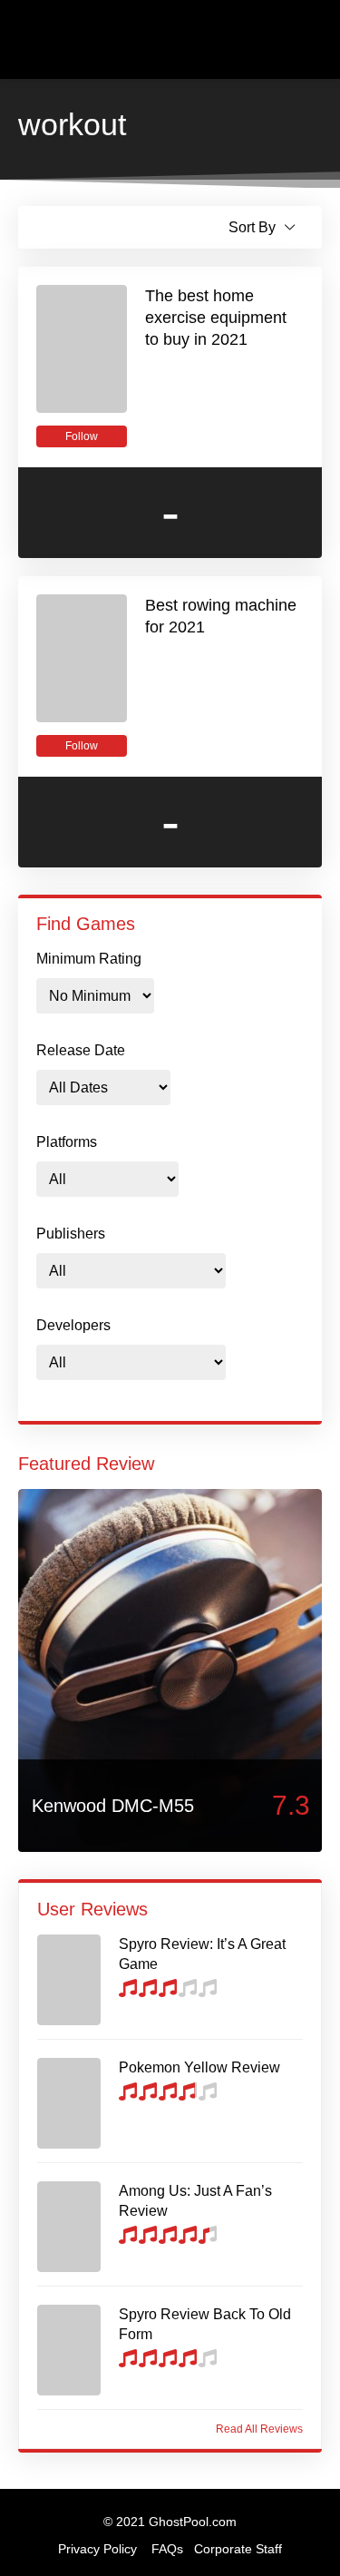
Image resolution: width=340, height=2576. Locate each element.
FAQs (167, 2549)
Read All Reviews (259, 2429)
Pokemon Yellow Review (199, 2067)
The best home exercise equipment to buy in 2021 (216, 318)
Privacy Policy (97, 2549)
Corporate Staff (238, 2549)
